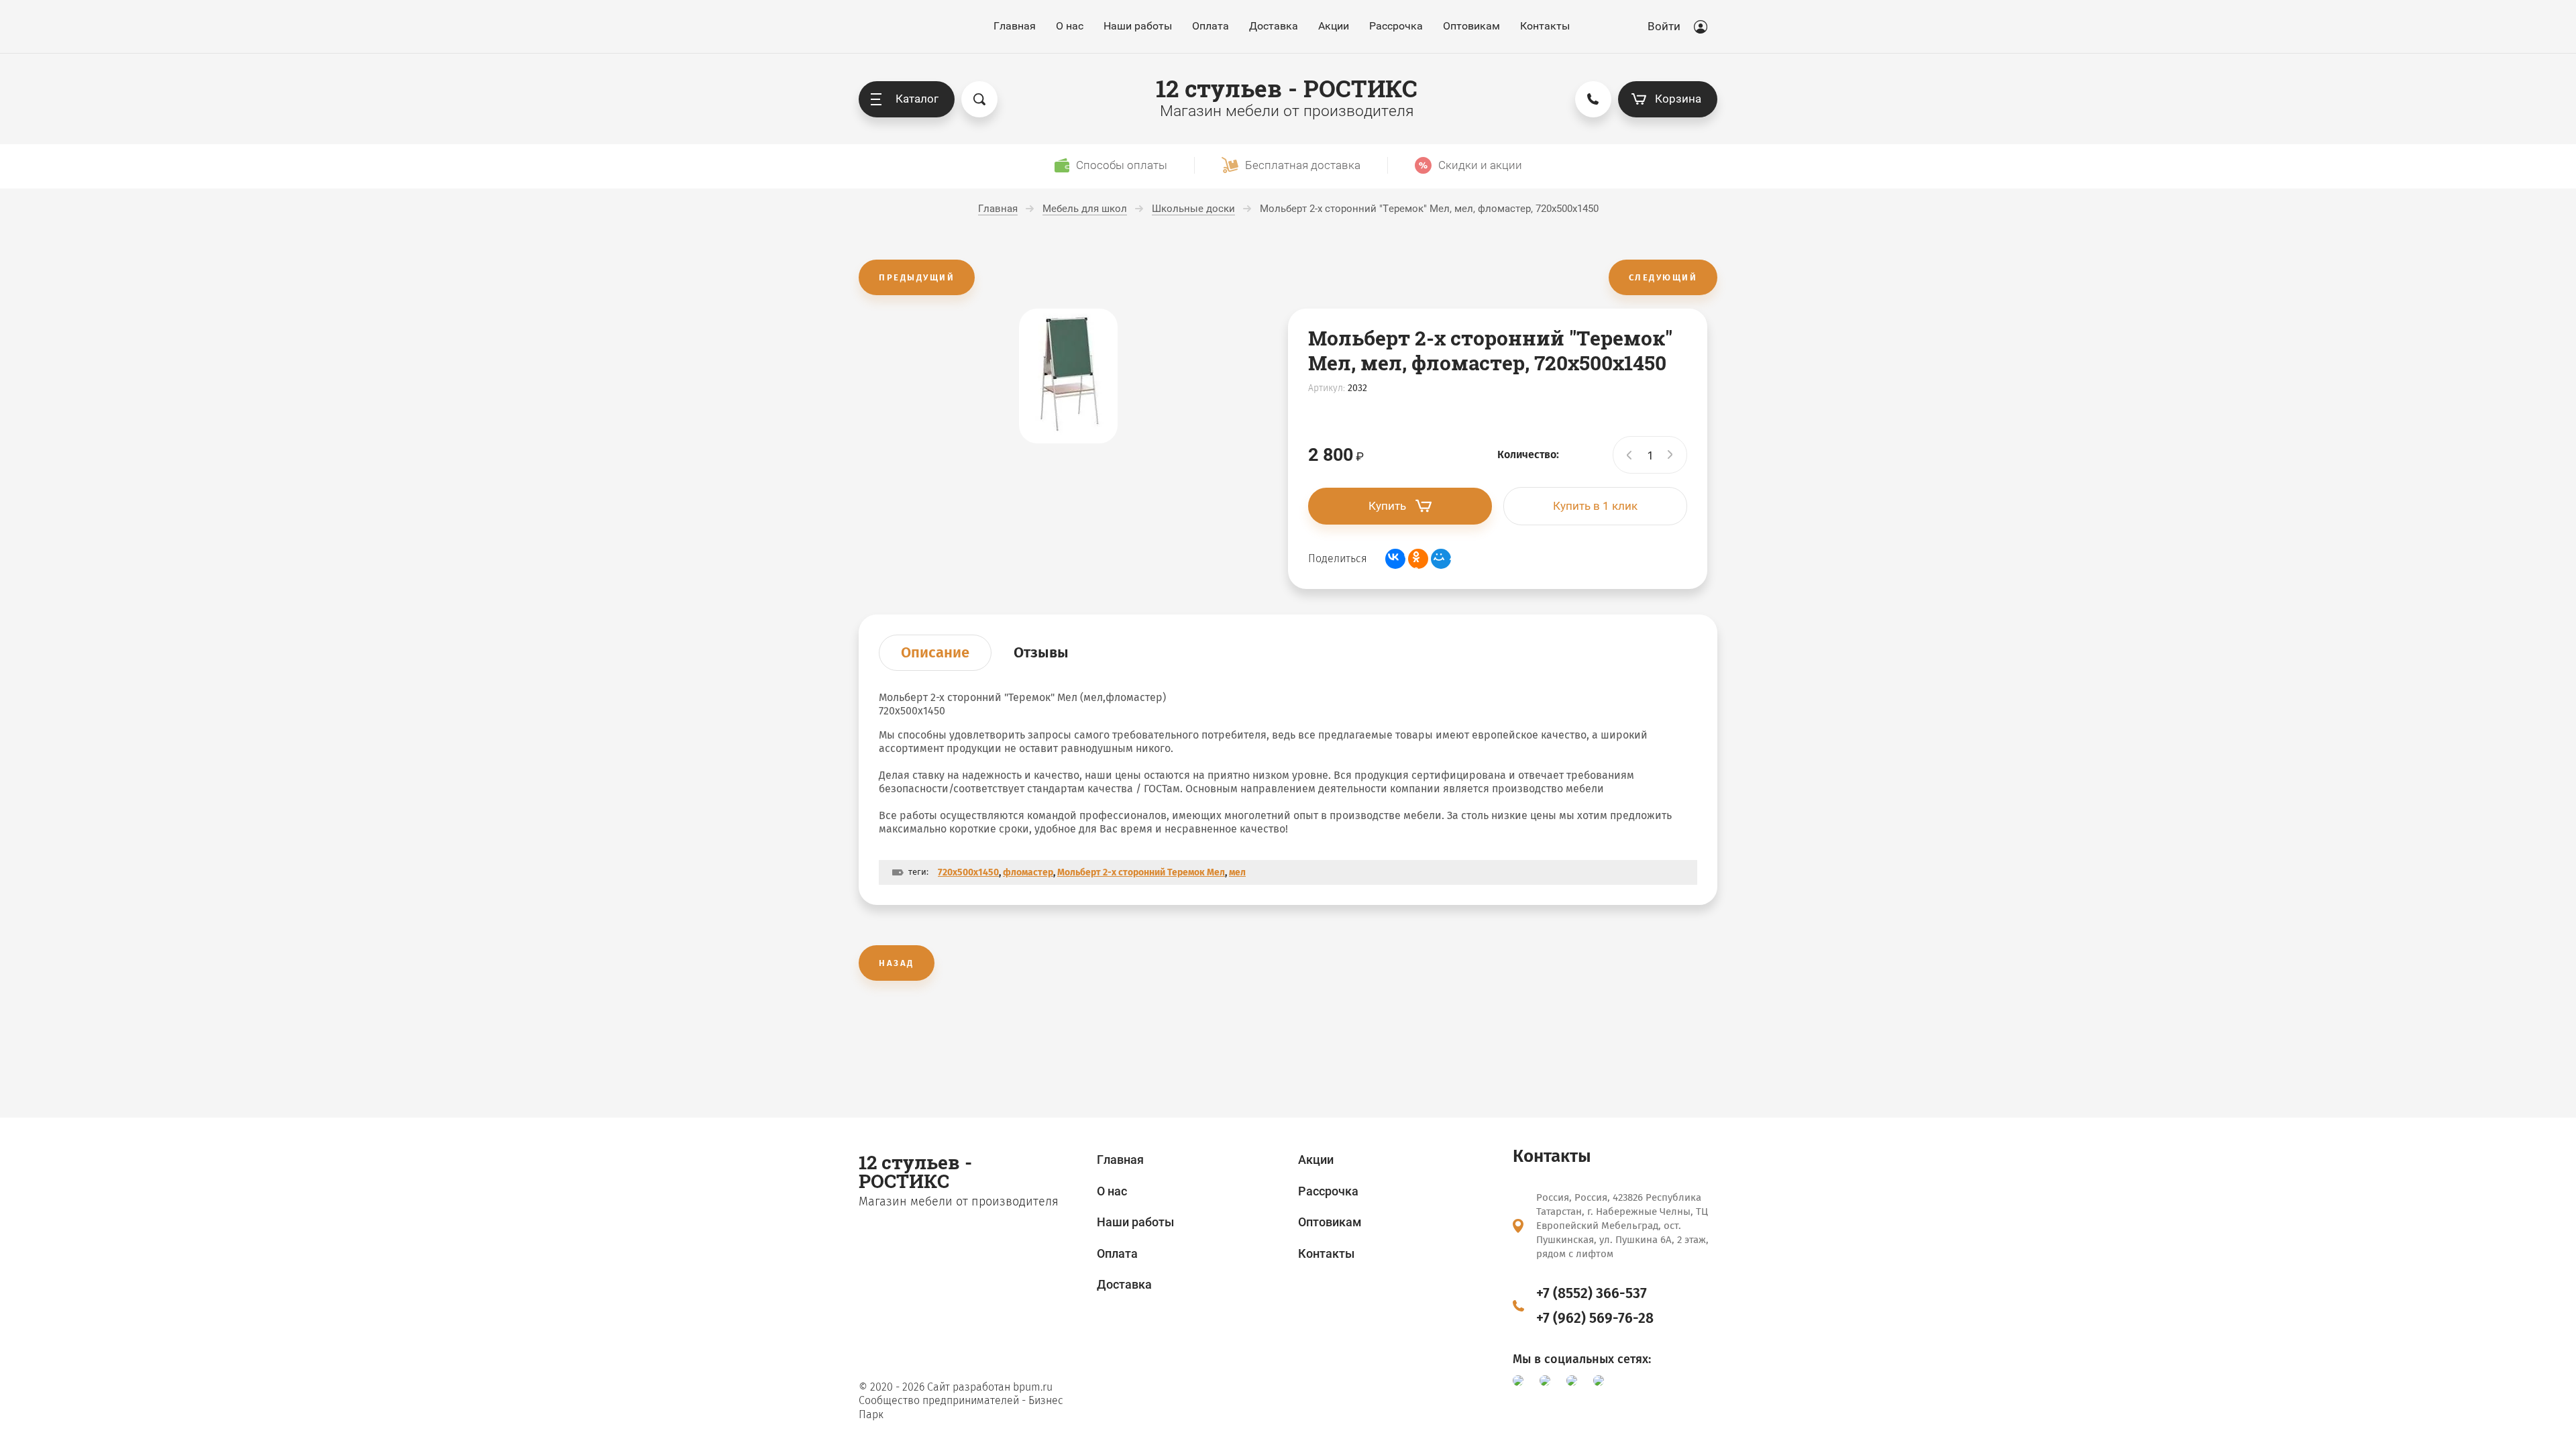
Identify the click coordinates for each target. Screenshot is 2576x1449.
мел (1237, 872)
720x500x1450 (968, 872)
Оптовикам (1471, 26)
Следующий (1663, 277)
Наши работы (1138, 26)
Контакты (1545, 26)
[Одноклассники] (1418, 559)
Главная (1015, 26)
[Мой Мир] (1441, 559)
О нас (1070, 26)
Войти (1664, 26)
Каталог (917, 99)
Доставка (1274, 26)
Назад (897, 963)
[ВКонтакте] (1395, 559)
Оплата (1211, 26)
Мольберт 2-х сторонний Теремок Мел (1141, 872)
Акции (1334, 26)
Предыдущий (917, 277)
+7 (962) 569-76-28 (1595, 1318)
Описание (935, 652)
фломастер (1028, 872)
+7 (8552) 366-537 (1592, 1293)
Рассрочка (1396, 26)
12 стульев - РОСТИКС (1287, 88)
